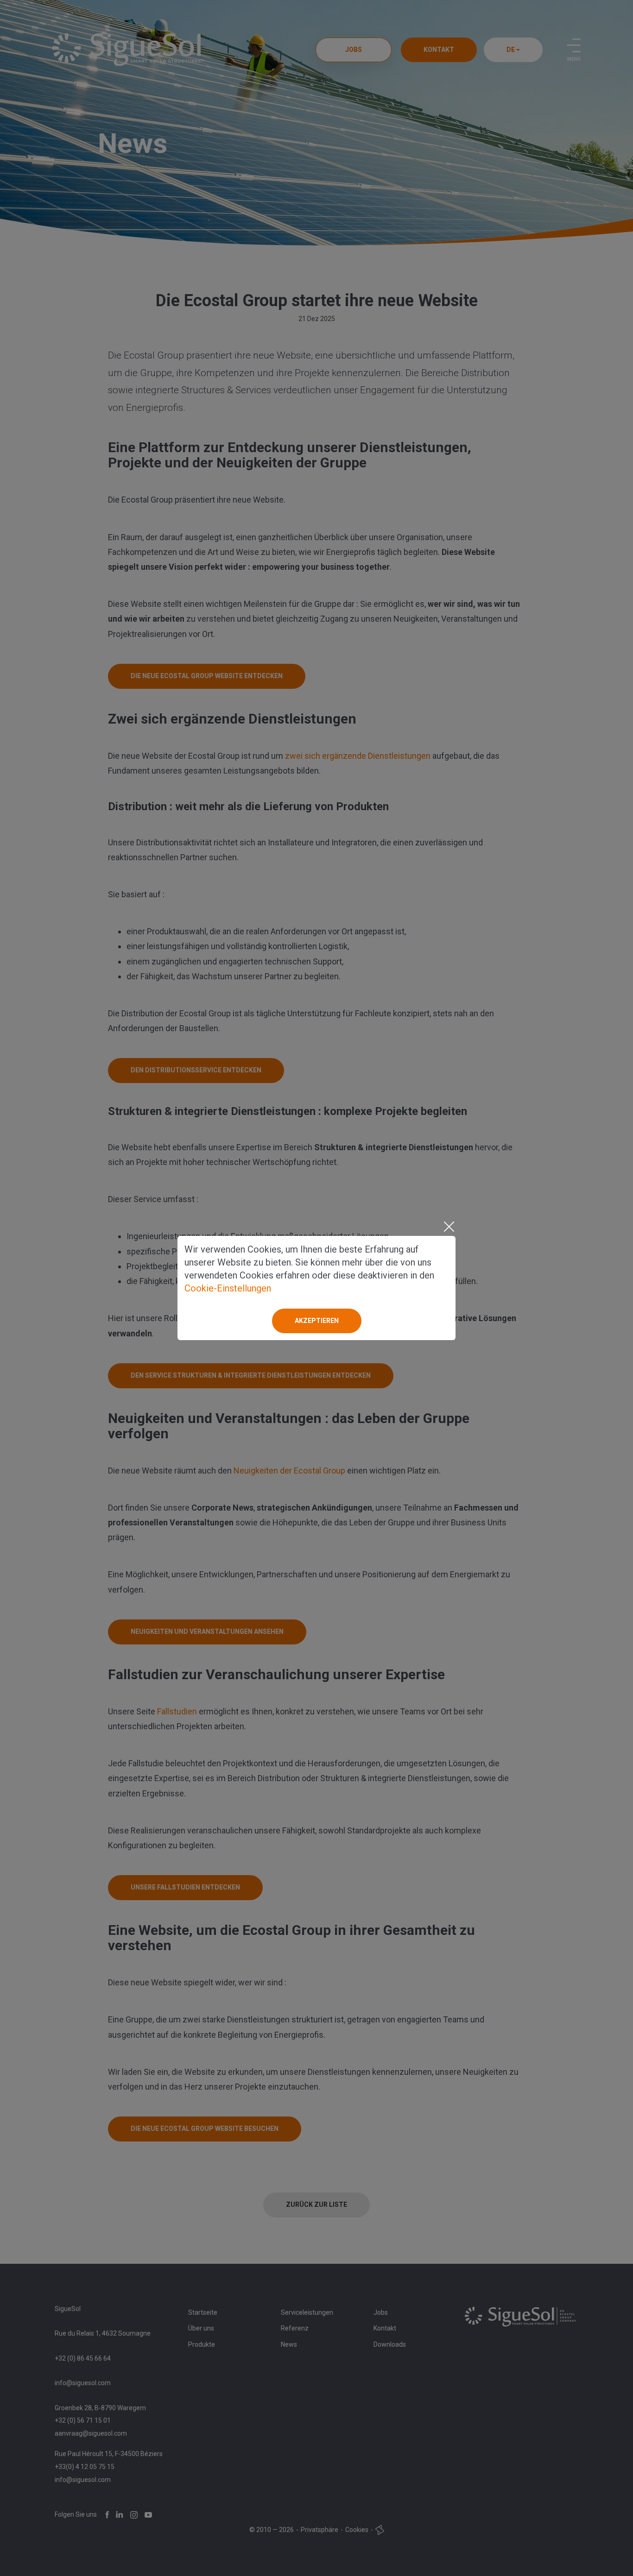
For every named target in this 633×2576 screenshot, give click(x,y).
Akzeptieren (317, 1321)
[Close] (449, 1227)
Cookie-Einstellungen (228, 1288)
